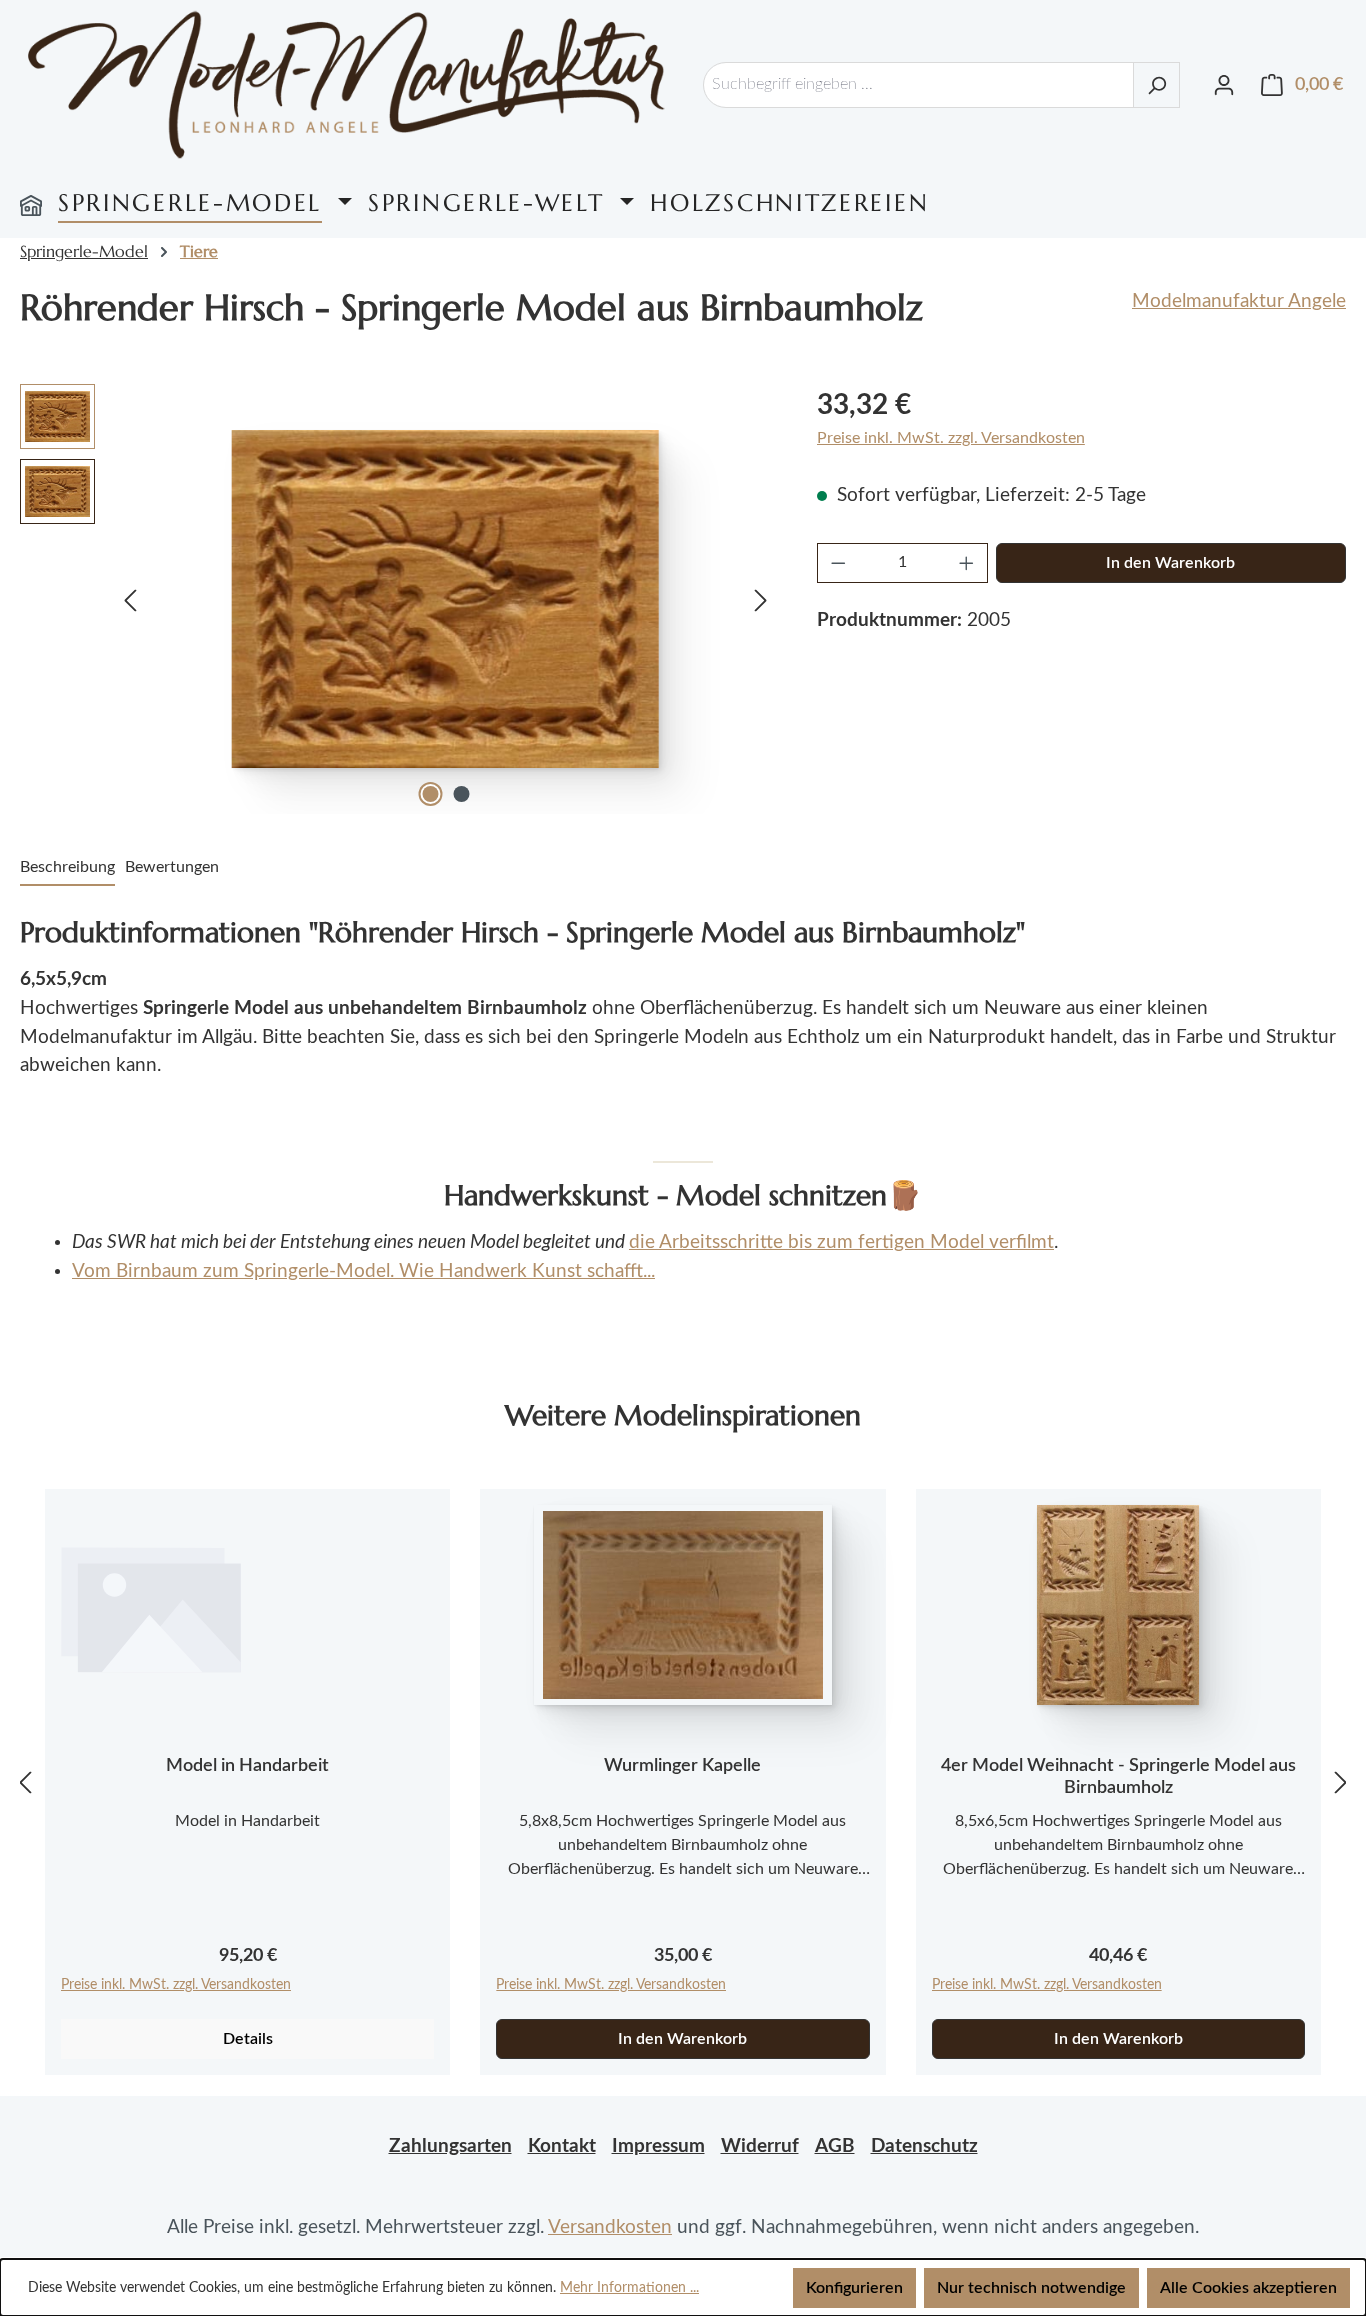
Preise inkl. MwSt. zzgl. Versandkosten (951, 438)
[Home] (31, 203)
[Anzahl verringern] (838, 563)
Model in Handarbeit (247, 1766)
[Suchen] (1156, 85)
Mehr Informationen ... (629, 2288)
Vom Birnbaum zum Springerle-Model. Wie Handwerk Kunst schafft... (363, 1271)
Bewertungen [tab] (172, 867)
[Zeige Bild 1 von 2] (430, 794)
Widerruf (760, 2146)
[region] (398, 599)
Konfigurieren (854, 2288)
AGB (835, 2146)
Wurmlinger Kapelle (682, 1766)
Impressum (658, 2146)
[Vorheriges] (130, 598)
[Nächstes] (761, 598)
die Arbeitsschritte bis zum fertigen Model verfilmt (841, 1242)
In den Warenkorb (1170, 563)
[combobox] (918, 85)
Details (248, 2039)
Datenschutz (924, 2146)
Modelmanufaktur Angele (1239, 301)
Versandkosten (610, 2227)
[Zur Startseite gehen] (346, 84)
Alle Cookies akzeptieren (1248, 2288)
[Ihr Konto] (1224, 85)
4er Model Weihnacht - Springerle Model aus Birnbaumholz (1118, 1777)
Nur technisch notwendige (1031, 2288)
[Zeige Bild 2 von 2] (461, 794)
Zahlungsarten (450, 2146)
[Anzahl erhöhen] (967, 563)
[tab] (67, 868)
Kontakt (562, 2146)
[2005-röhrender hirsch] (445, 599)
